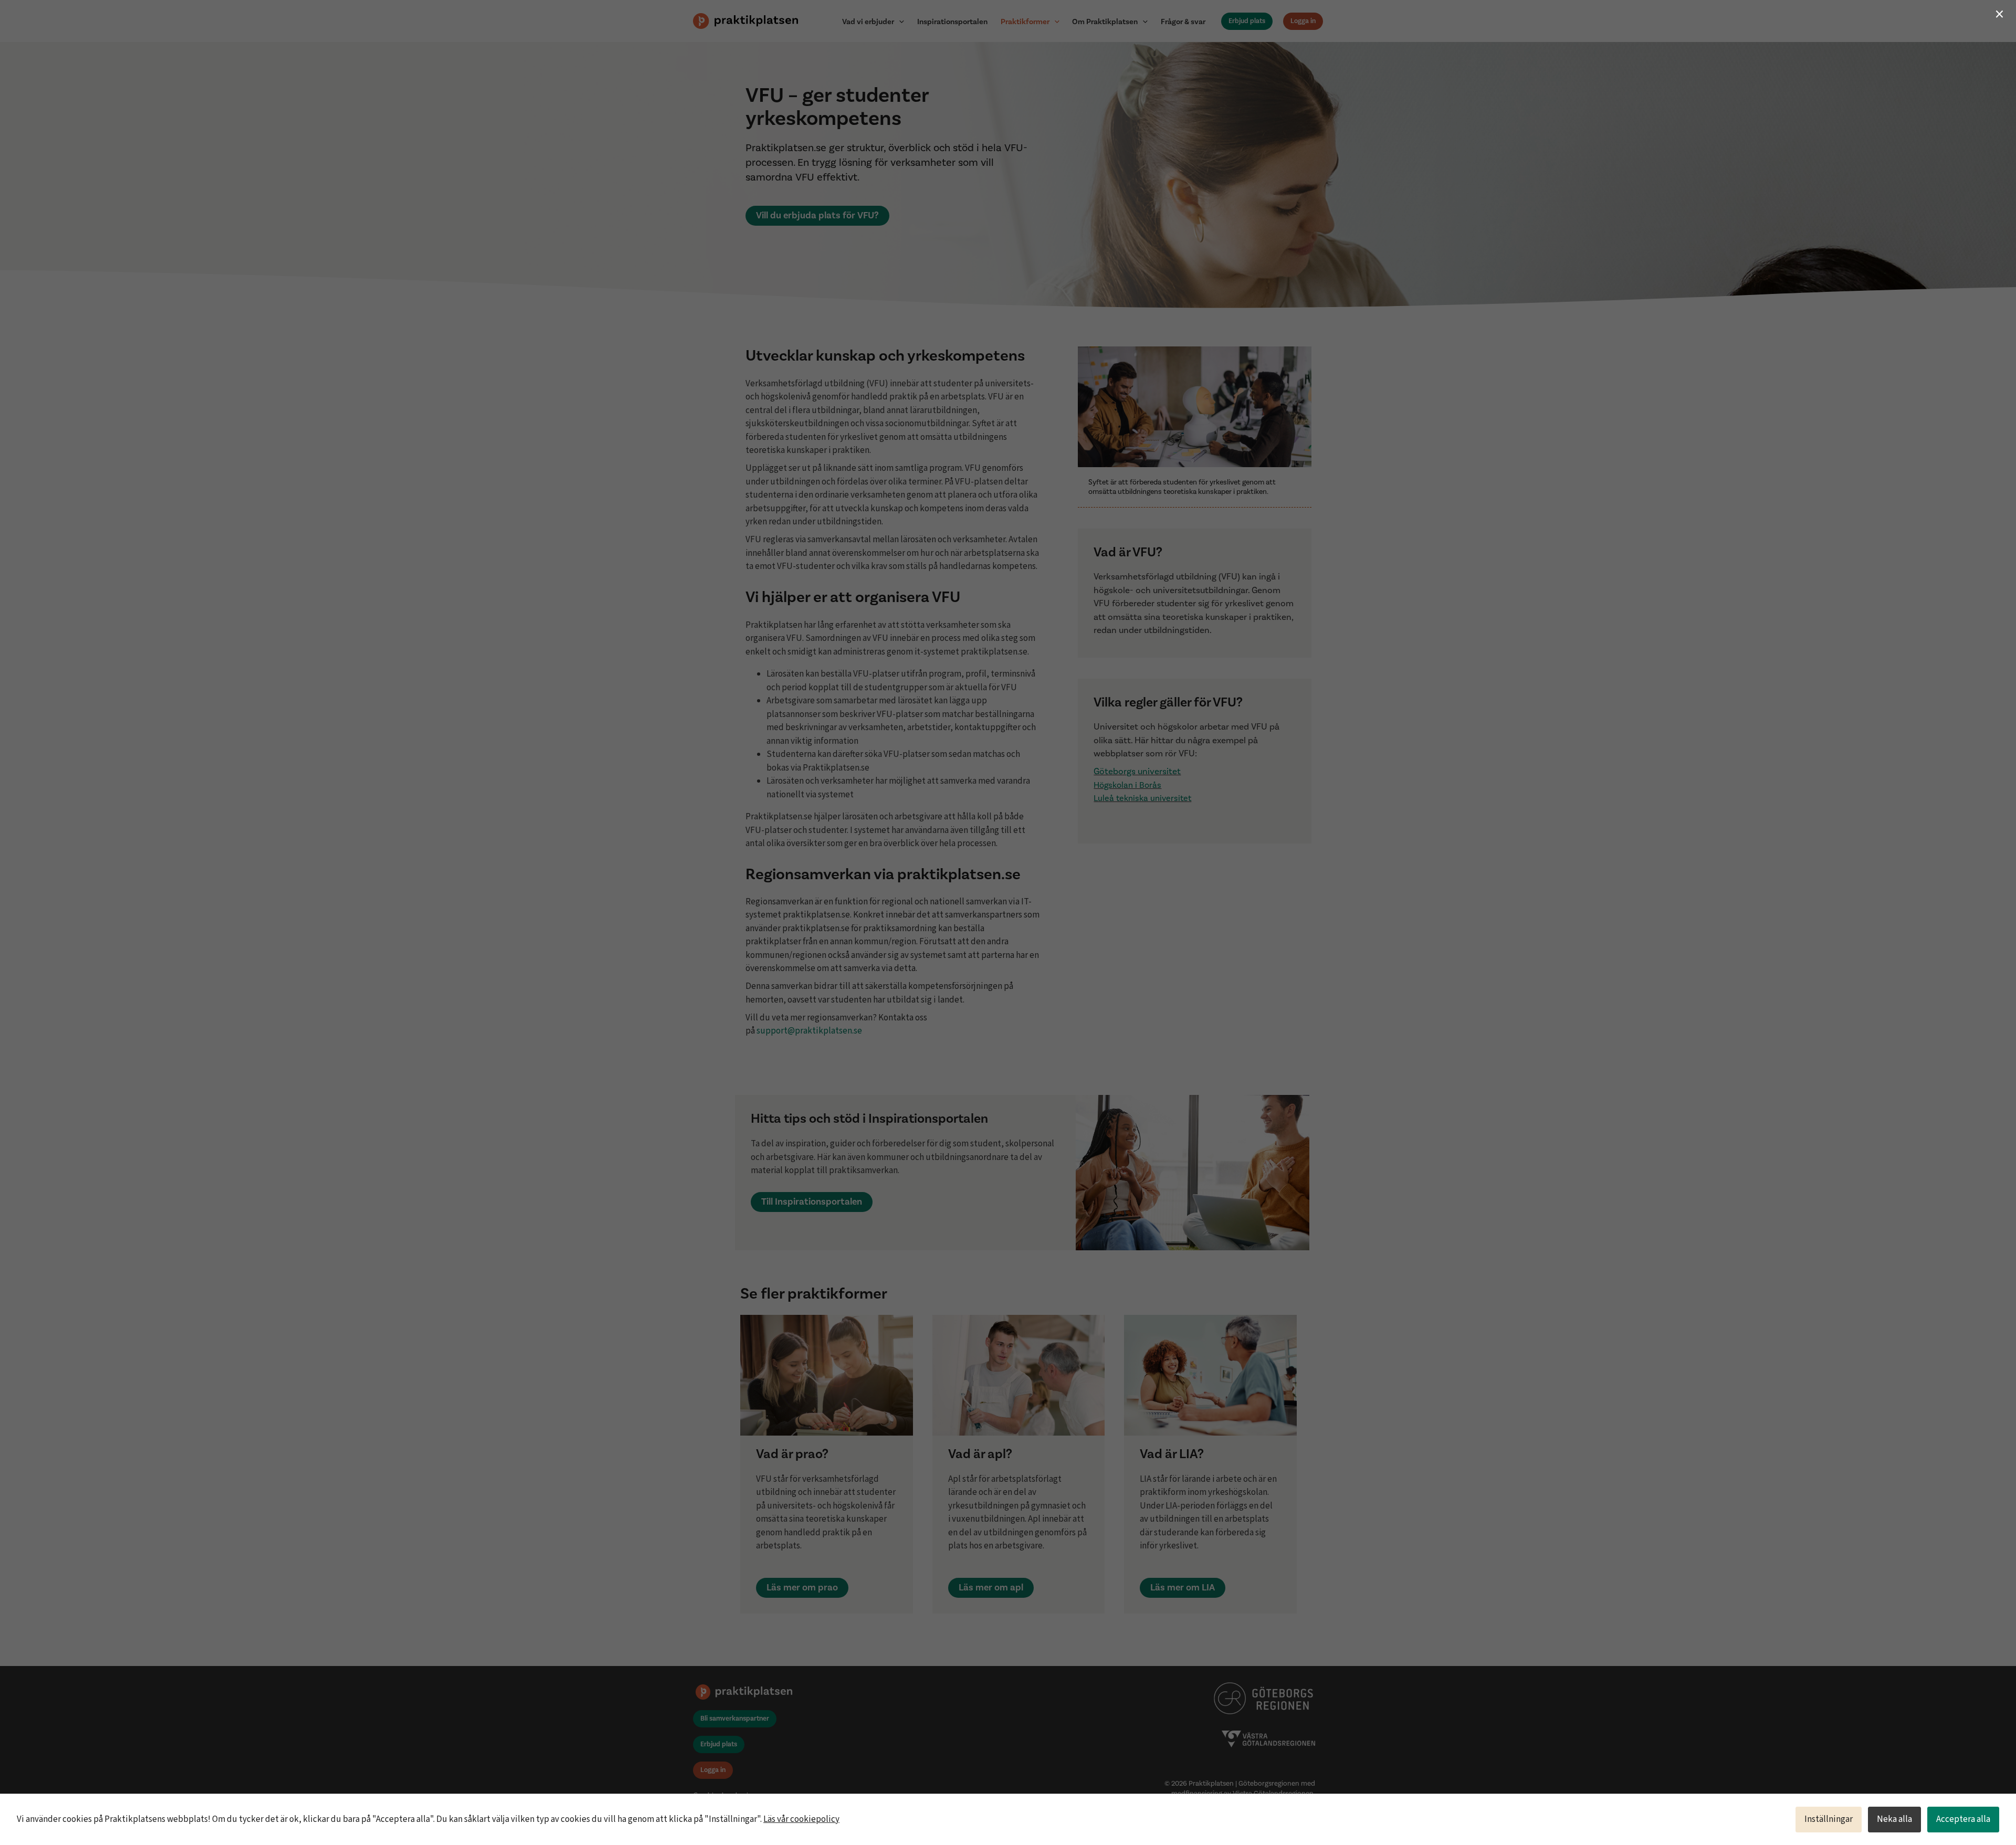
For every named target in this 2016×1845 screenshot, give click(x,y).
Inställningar (1829, 1819)
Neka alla (1894, 1819)
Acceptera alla (1963, 1819)
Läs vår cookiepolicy (801, 1819)
